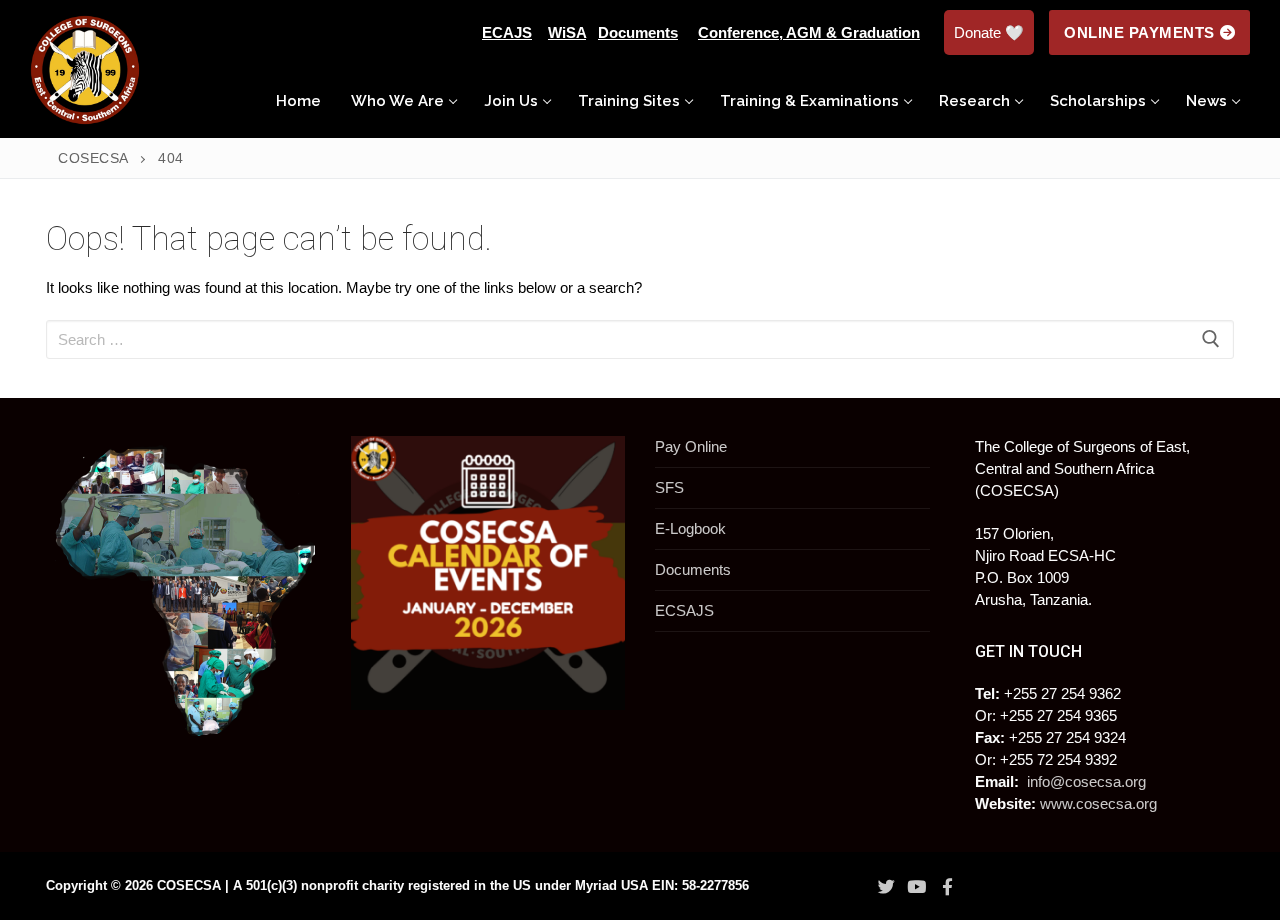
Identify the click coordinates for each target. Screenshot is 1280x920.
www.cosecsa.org (1098, 803)
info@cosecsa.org (1086, 781)
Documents (693, 569)
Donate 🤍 (989, 32)
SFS (669, 487)
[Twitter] (886, 887)
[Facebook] (947, 887)
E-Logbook (690, 528)
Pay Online (691, 446)
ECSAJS (684, 610)
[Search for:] (640, 339)
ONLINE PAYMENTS (1139, 32)
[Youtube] (917, 887)
